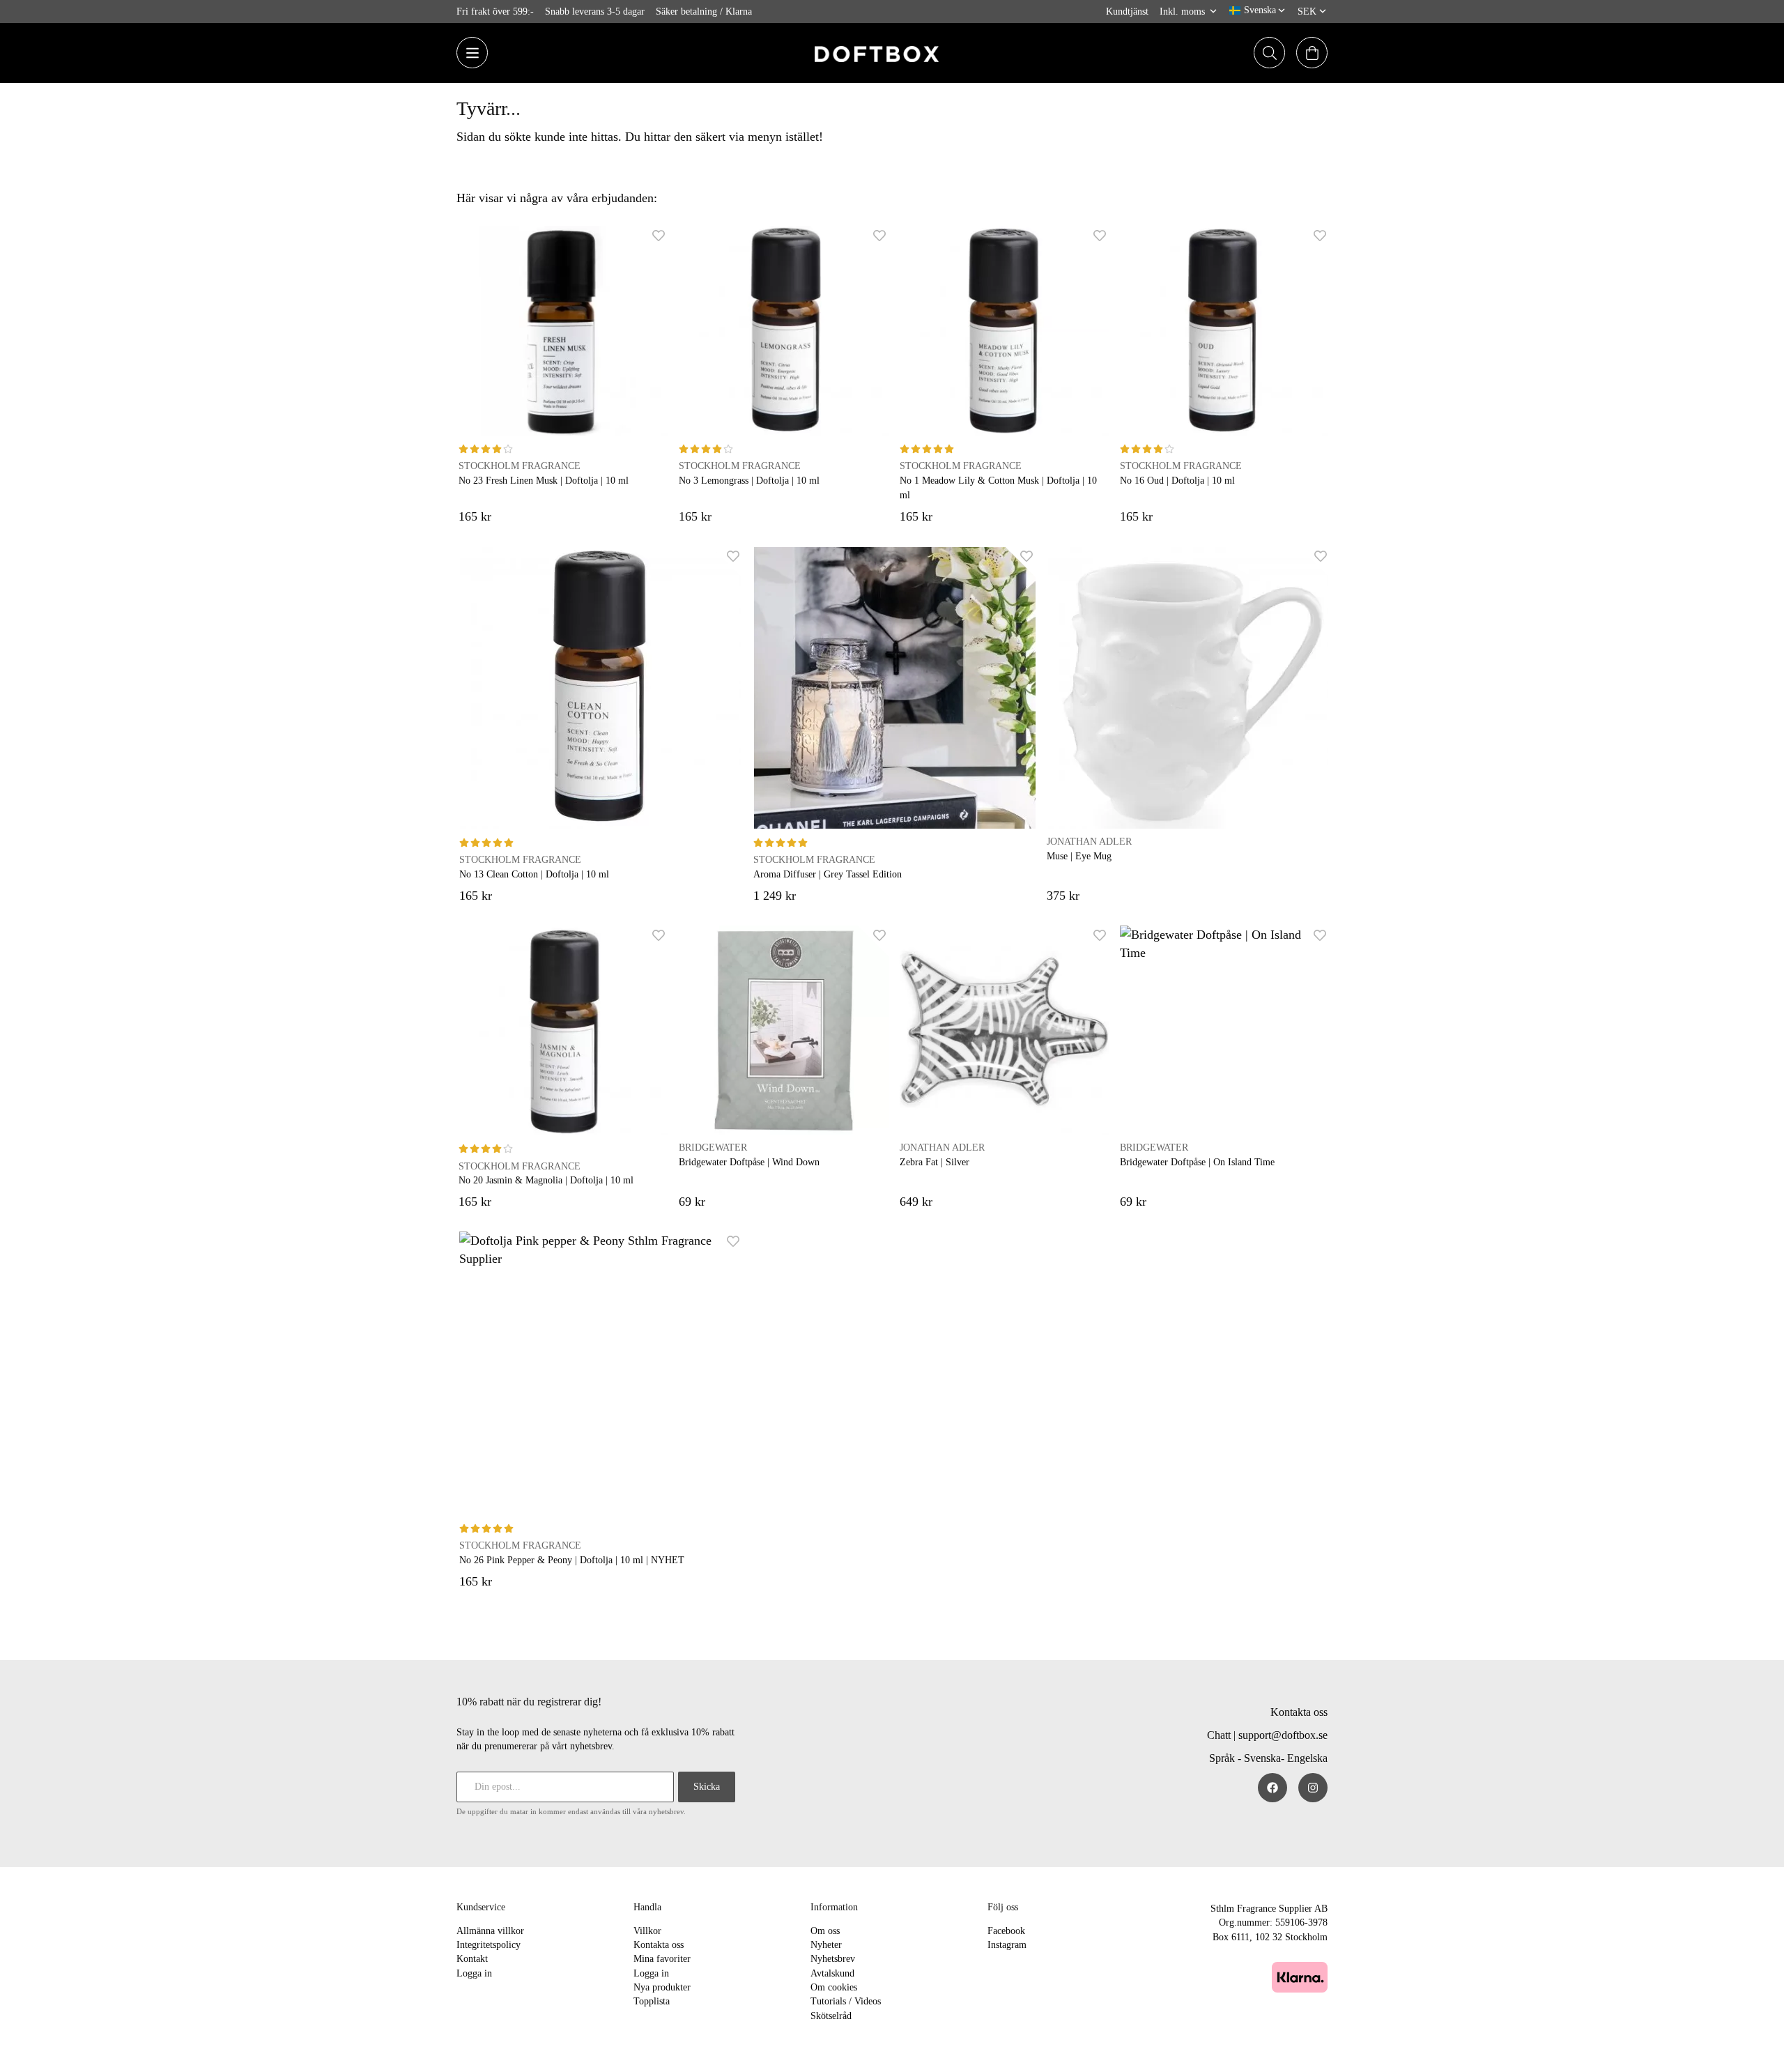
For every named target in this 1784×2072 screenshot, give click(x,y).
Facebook (1006, 1931)
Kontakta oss (1299, 1712)
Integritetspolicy (489, 1945)
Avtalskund (832, 1973)
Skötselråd (831, 2016)
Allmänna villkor (490, 1931)
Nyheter (826, 1945)
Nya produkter (662, 1987)
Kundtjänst (1127, 11)
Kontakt (472, 1959)
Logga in (474, 1973)
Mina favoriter (662, 1959)
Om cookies (834, 1987)
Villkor (647, 1931)
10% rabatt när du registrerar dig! (529, 1702)
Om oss (825, 1931)
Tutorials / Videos (846, 2001)
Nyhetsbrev (833, 1959)
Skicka (707, 1787)
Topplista (652, 2001)
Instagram (1007, 1945)
